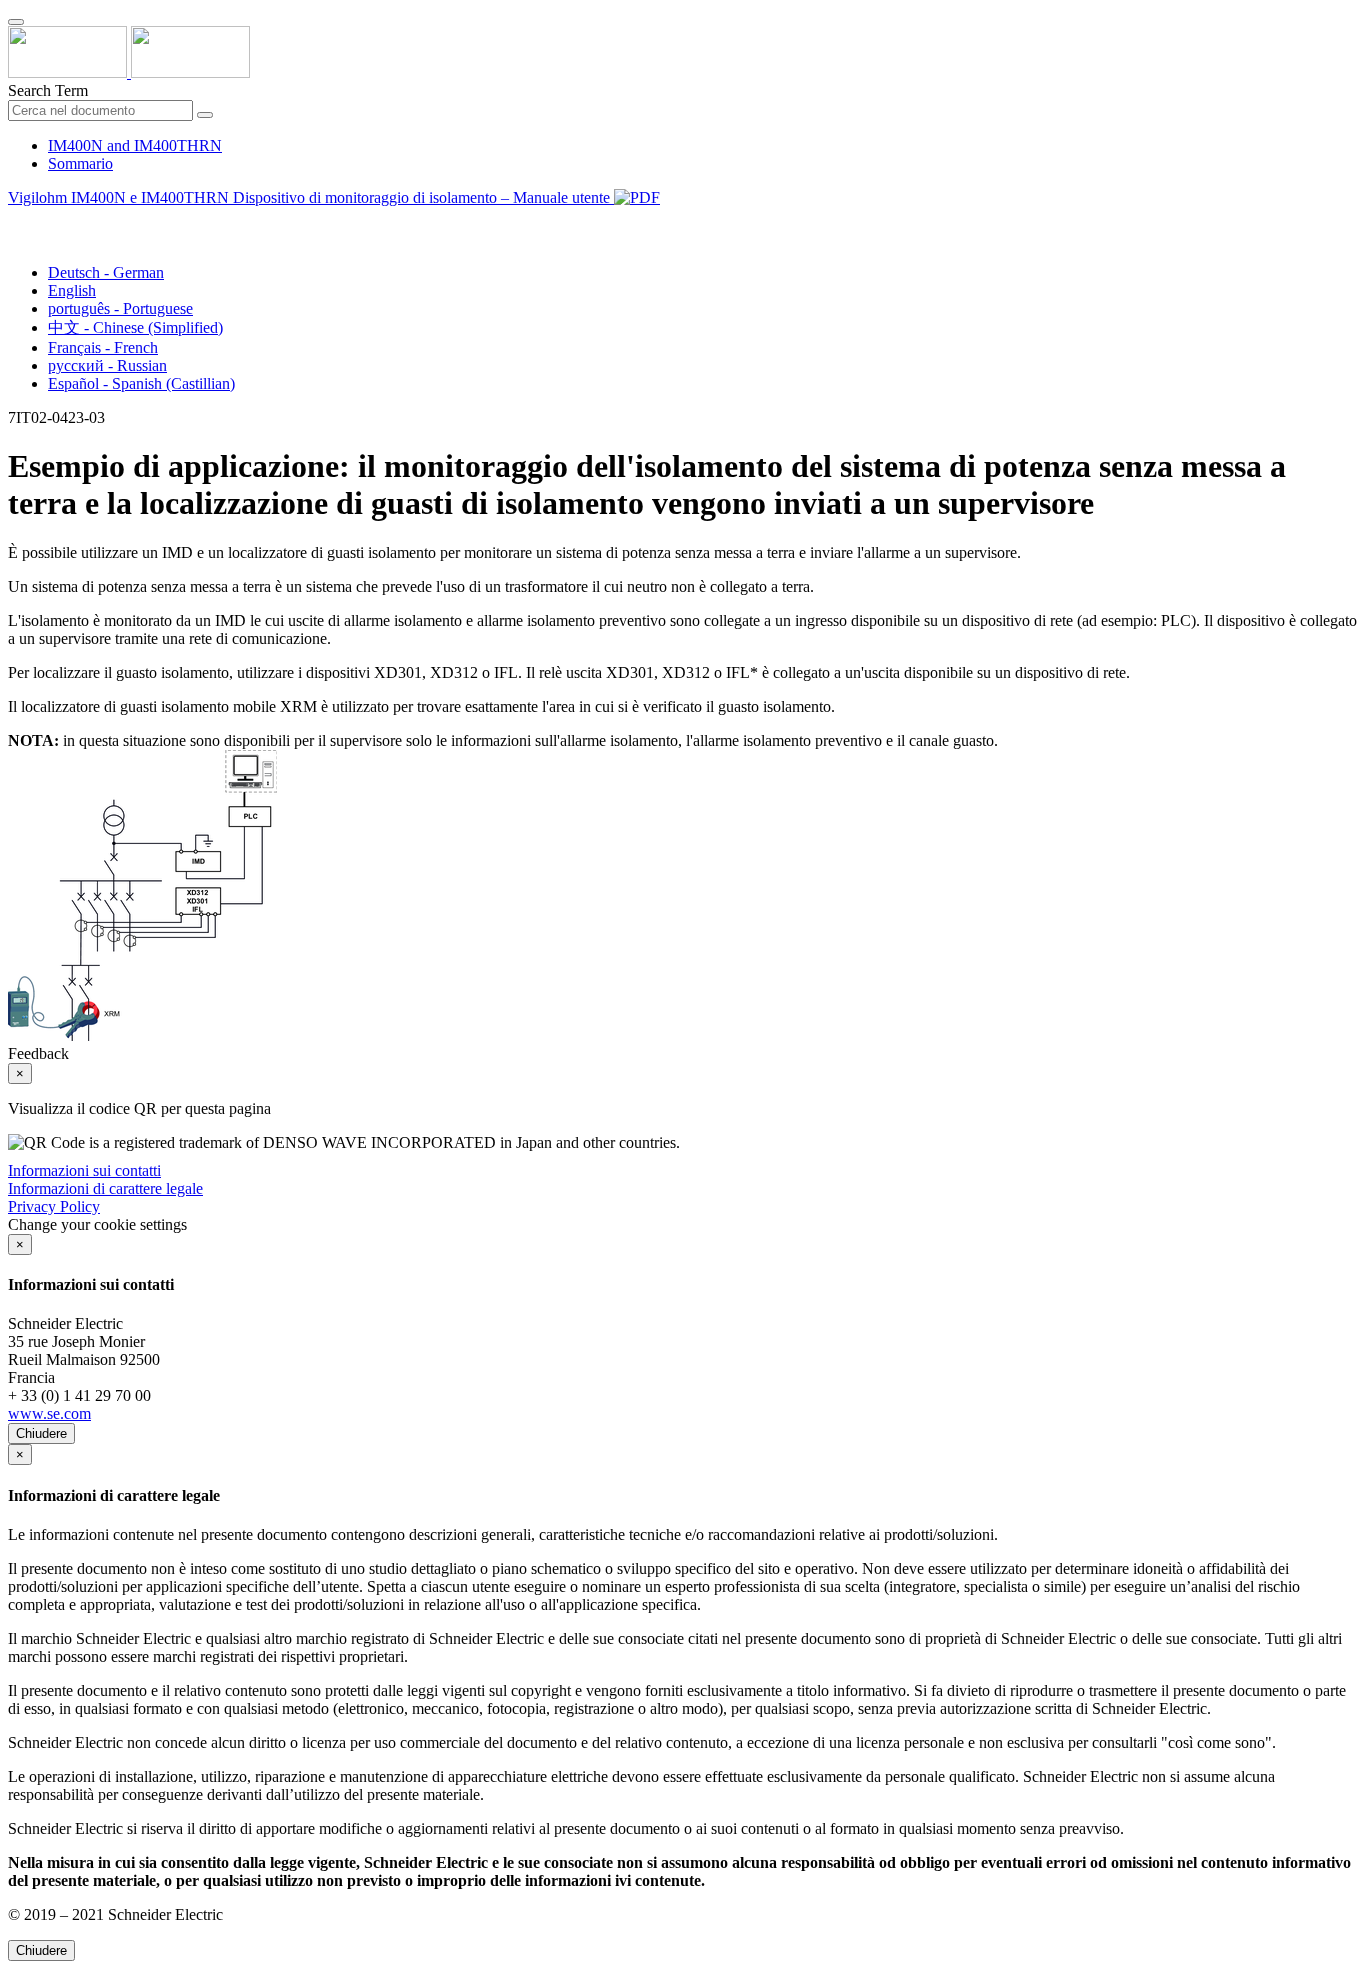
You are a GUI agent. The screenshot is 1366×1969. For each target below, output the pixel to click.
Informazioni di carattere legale (105, 1188)
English (72, 290)
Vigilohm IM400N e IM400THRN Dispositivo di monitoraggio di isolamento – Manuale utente (311, 197)
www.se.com (49, 1413)
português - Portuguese (120, 308)
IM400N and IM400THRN (135, 145)
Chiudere (41, 1433)
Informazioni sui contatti (84, 1170)
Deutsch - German (106, 272)
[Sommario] (16, 220)
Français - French (103, 347)
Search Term (48, 90)
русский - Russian (107, 365)
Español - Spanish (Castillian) (141, 383)
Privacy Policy (54, 1206)
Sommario (80, 163)
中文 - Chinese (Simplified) (135, 327)
